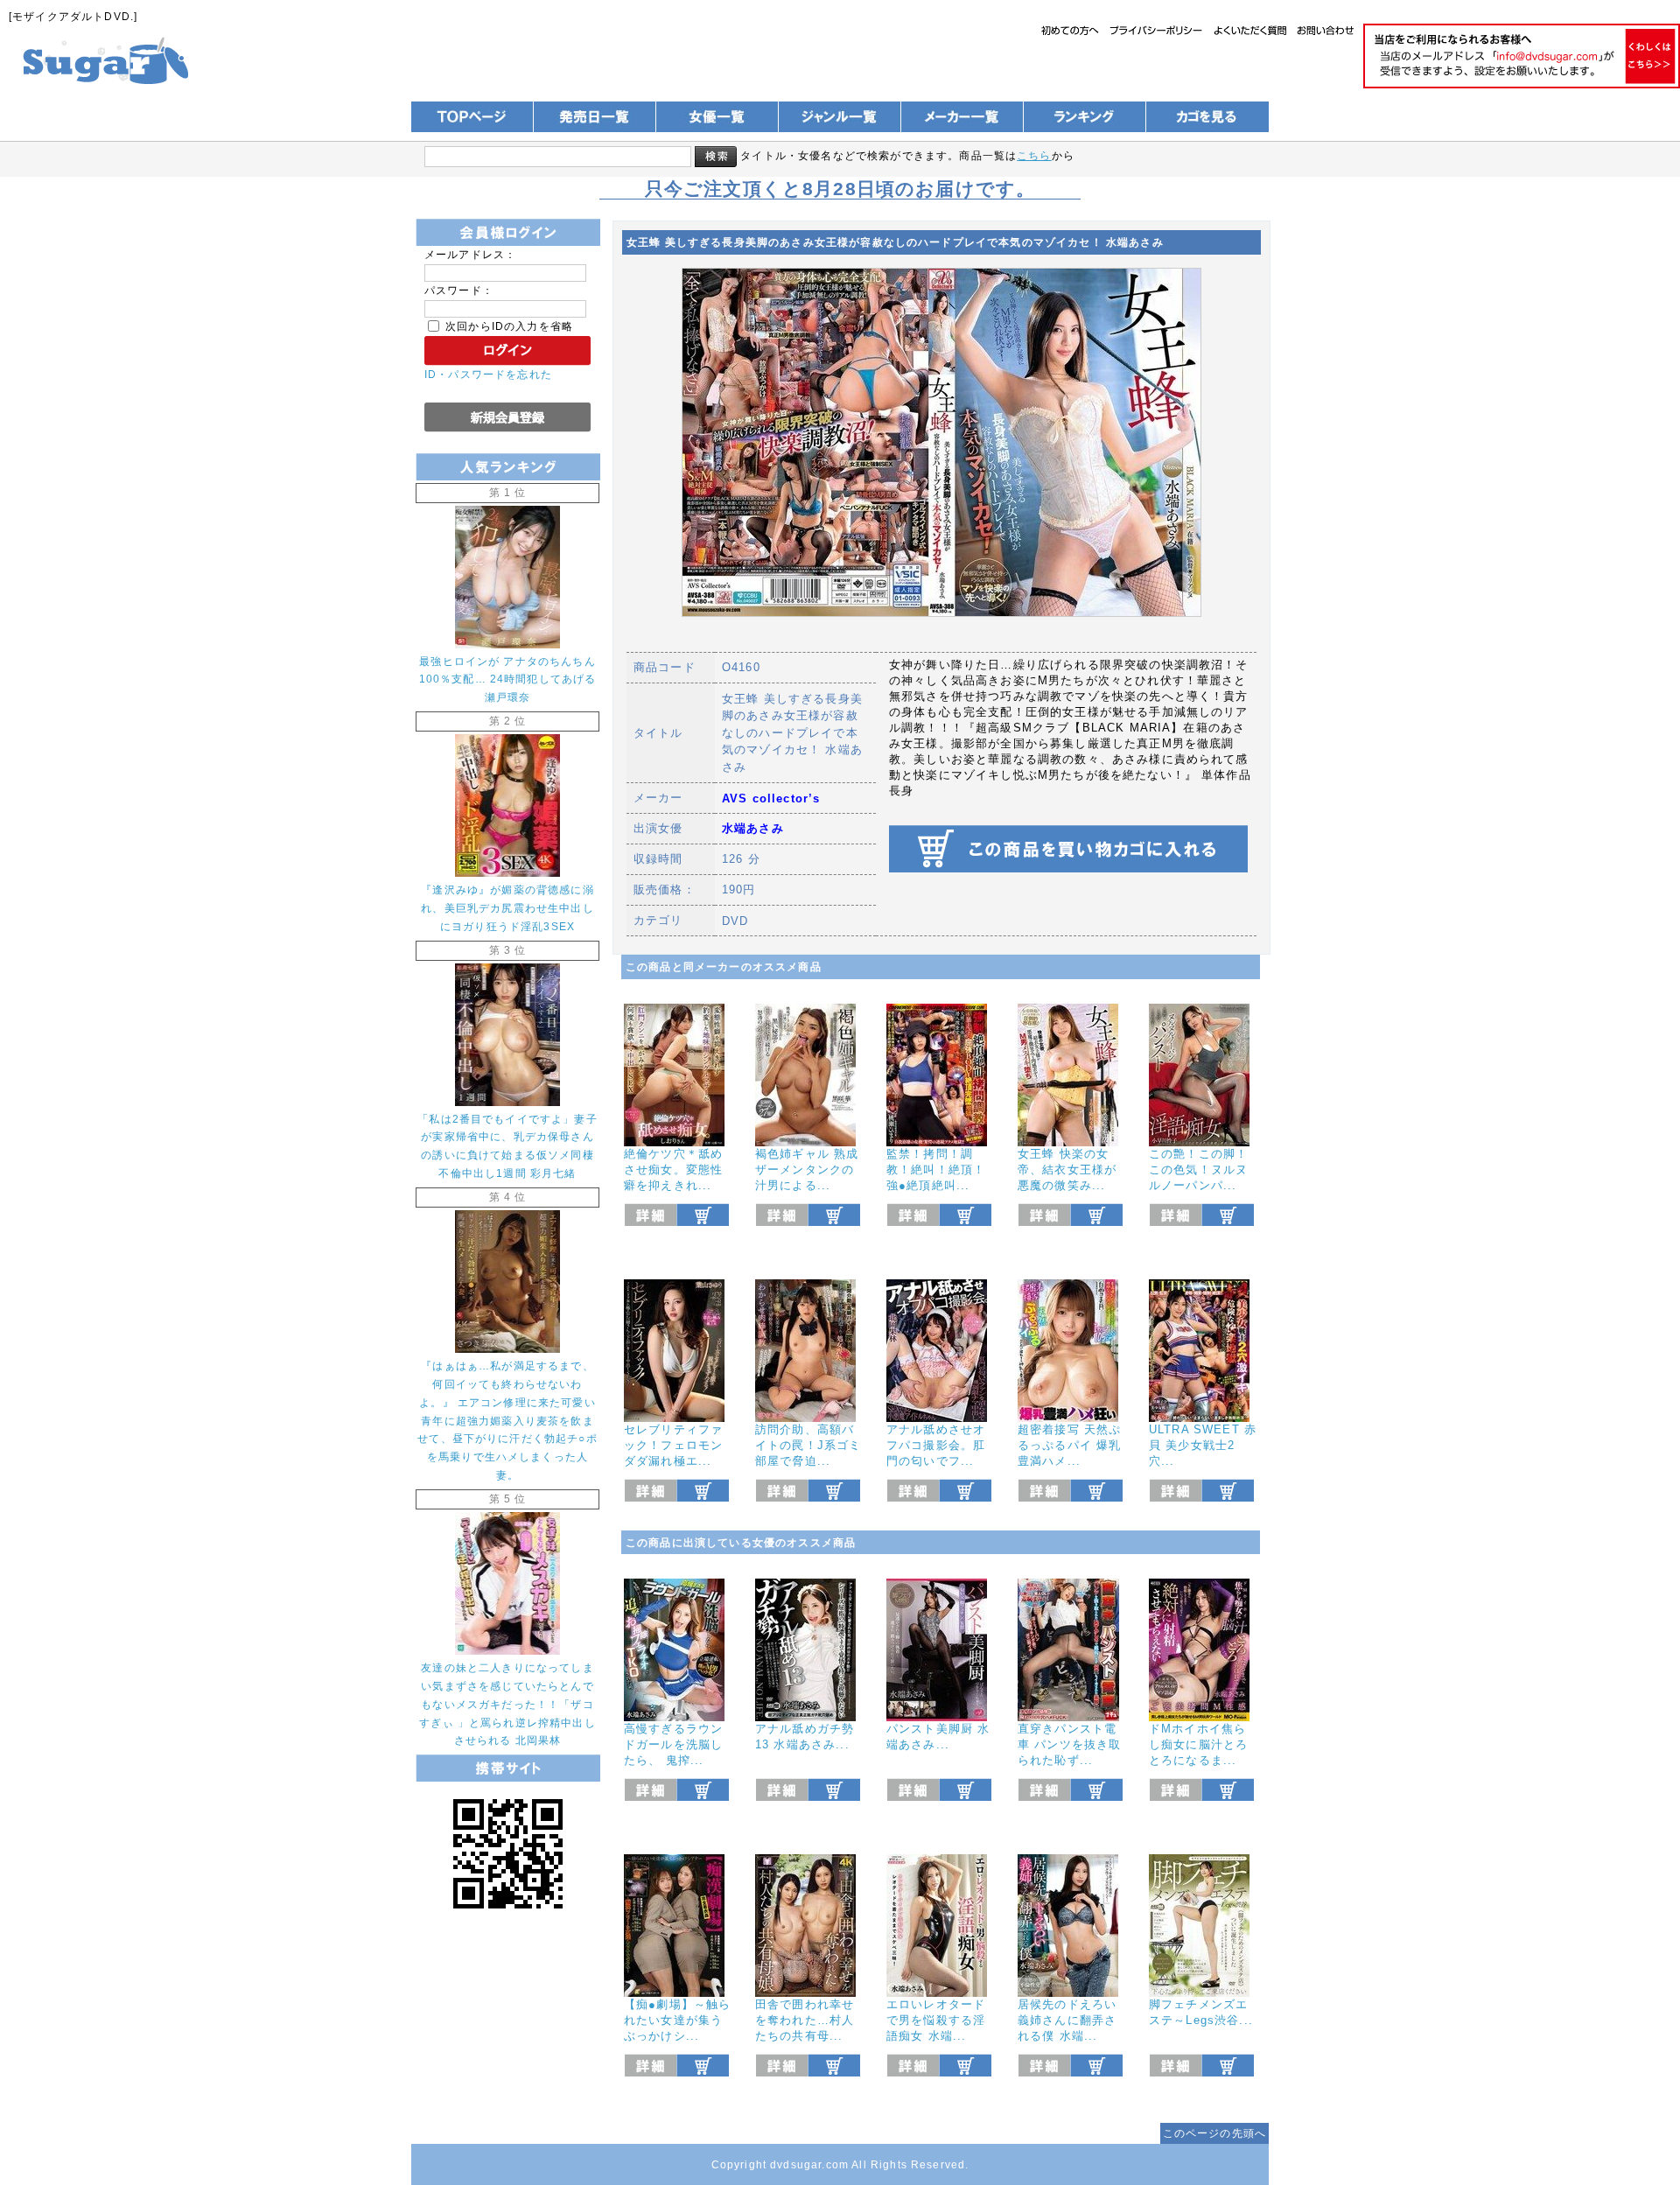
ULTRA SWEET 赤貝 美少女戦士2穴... (1203, 1445)
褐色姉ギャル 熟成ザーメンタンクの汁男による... (807, 1170)
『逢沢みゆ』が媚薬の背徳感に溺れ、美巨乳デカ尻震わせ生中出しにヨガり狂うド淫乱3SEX (507, 908)
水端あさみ (753, 828)
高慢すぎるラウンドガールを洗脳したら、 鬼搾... (673, 1744)
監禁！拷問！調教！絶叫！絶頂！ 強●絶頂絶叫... (936, 1170)
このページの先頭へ (1214, 2133)
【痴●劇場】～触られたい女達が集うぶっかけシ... (677, 2020)
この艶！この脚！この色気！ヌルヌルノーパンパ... (1198, 1170)
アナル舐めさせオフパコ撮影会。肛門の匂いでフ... (936, 1445)
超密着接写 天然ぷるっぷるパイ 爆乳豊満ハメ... (1069, 1445)
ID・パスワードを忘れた (488, 374)
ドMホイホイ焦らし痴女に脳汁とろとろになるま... (1198, 1744)
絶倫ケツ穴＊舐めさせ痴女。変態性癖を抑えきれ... (673, 1170)
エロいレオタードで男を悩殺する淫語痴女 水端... (936, 2020)
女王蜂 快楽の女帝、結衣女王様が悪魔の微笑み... (1067, 1170)
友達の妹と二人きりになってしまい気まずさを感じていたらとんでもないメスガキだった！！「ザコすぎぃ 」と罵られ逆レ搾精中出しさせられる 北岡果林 (507, 1704)
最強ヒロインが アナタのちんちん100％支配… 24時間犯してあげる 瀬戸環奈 (508, 679)
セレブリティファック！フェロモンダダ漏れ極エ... (673, 1445)
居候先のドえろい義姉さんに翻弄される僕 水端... (1067, 2020)
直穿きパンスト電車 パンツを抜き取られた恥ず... (1069, 1744)
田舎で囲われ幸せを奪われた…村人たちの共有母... (805, 2020)
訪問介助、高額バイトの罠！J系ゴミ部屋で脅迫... (808, 1445)
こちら (1034, 155)
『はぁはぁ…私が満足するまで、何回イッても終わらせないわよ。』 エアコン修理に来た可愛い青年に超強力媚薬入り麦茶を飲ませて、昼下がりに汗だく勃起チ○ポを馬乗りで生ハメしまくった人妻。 (507, 1420)
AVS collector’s (771, 798)
